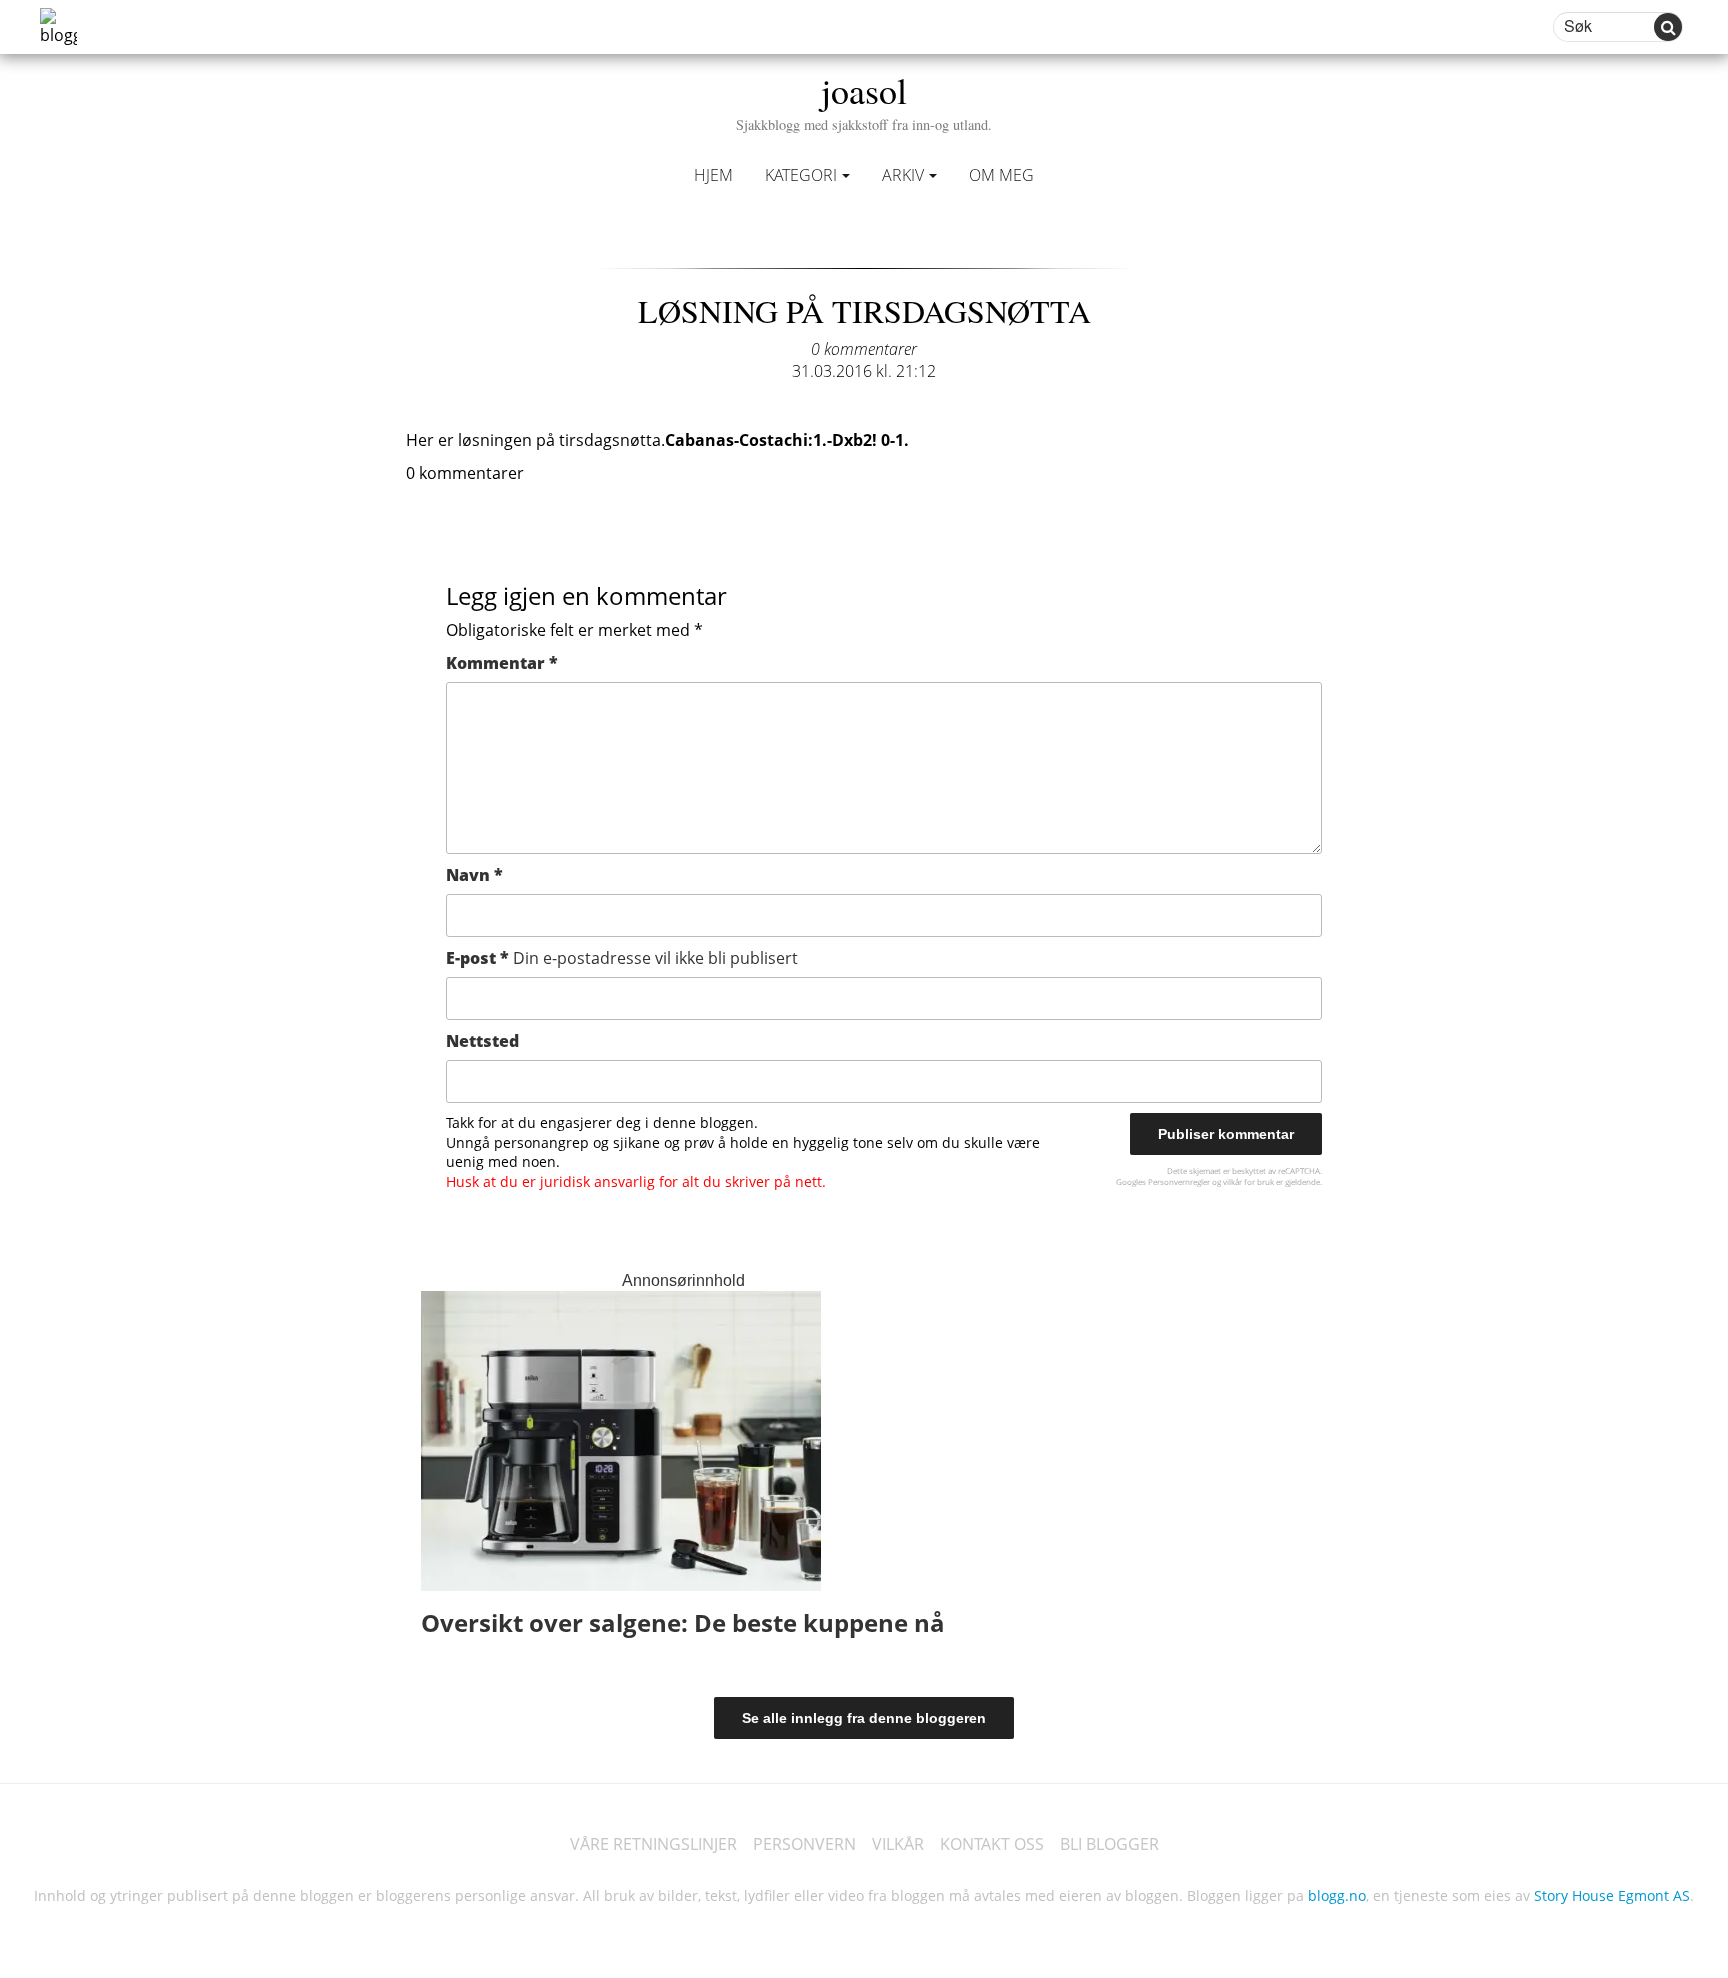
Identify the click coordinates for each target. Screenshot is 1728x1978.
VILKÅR (898, 1844)
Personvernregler (1179, 1181)
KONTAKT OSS (992, 1844)
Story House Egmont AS (1612, 1895)
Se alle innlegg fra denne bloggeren (864, 1718)
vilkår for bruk (1248, 1181)
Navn (474, 875)
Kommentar (502, 663)
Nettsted (482, 1041)
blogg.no (1337, 1895)
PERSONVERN (804, 1844)
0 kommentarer (864, 349)
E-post (622, 958)
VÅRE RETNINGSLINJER (653, 1844)
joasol (864, 99)
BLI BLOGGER (1109, 1844)
